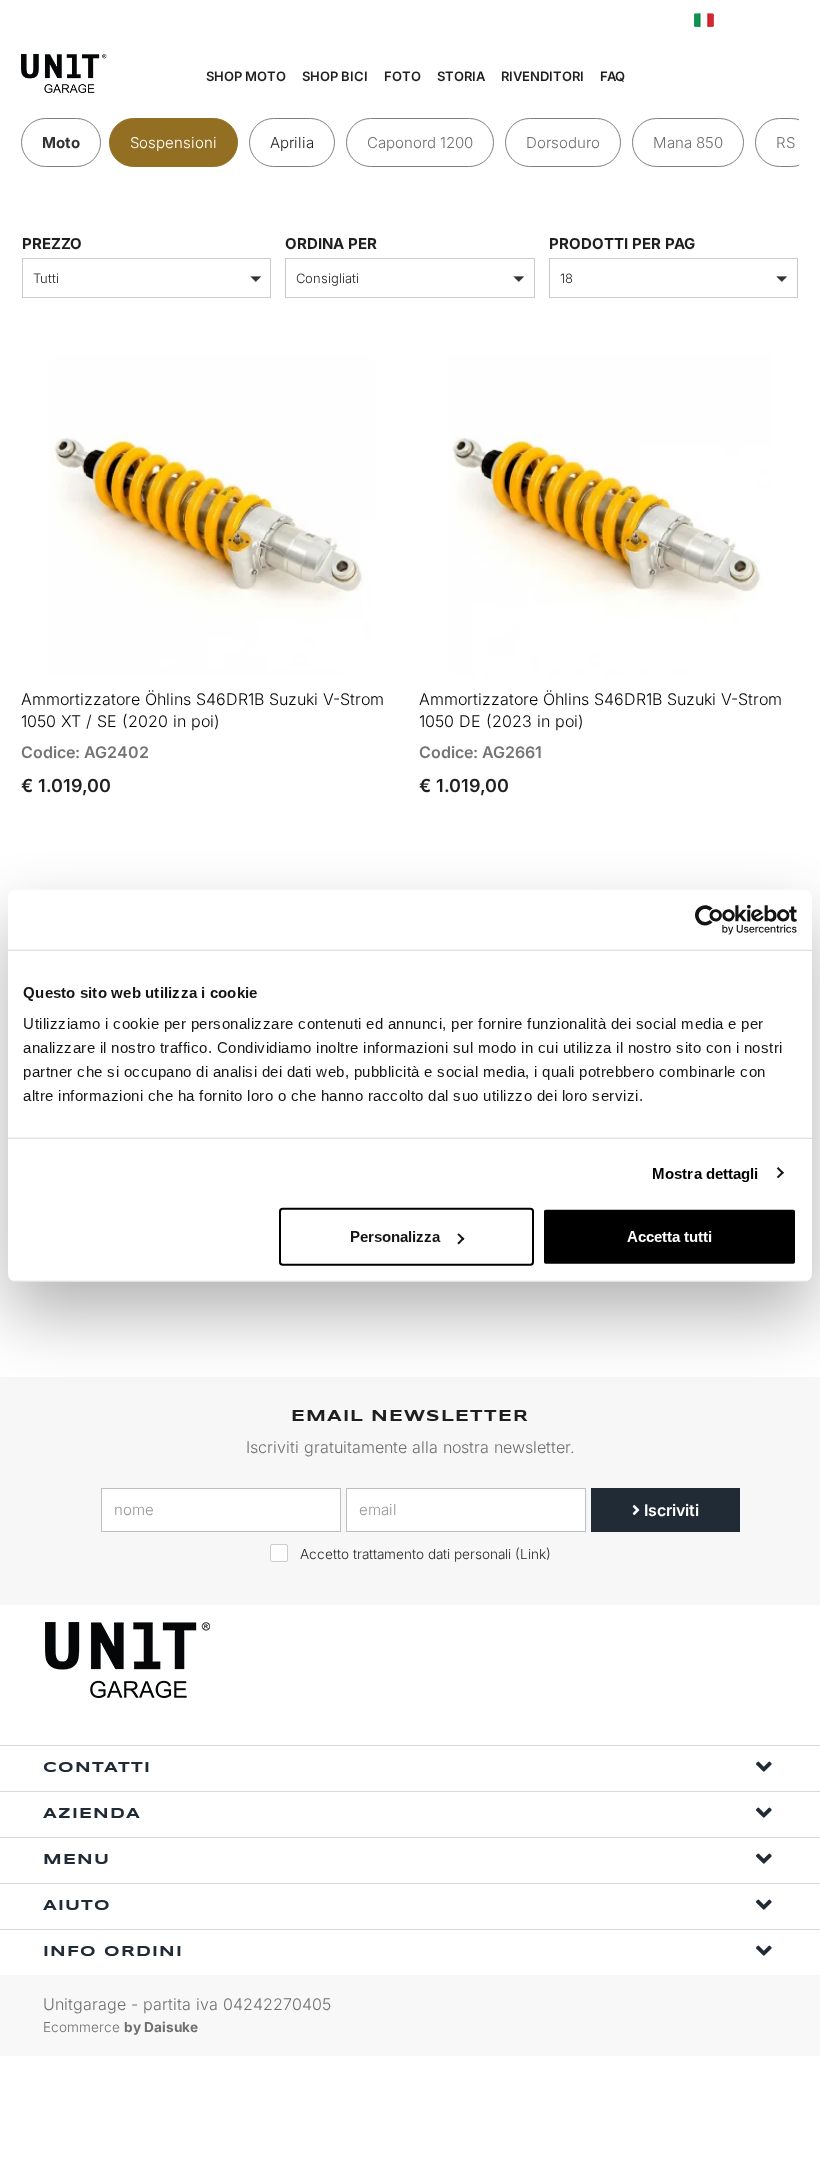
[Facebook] (664, 1660)
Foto (402, 76)
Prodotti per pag (622, 243)
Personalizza (395, 1236)
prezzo (52, 243)
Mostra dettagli (705, 1172)
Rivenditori (542, 76)
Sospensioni (173, 142)
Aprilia (292, 142)
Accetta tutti (669, 1236)
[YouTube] (756, 1660)
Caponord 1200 (420, 142)
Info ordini (113, 1952)
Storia (461, 76)
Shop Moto (246, 76)
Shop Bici (335, 76)
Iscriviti (669, 1510)
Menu (76, 1860)
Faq (612, 76)
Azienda (92, 1814)
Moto (61, 142)
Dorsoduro (563, 142)
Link (533, 1554)
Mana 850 (688, 142)
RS (785, 142)
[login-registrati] (747, 20)
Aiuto (77, 1906)
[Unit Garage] (130, 1660)
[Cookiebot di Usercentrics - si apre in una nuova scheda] (709, 919)
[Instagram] (710, 1660)
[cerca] (697, 77)
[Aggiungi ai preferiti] (359, 652)
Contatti (97, 1768)
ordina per (331, 243)
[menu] (791, 77)
